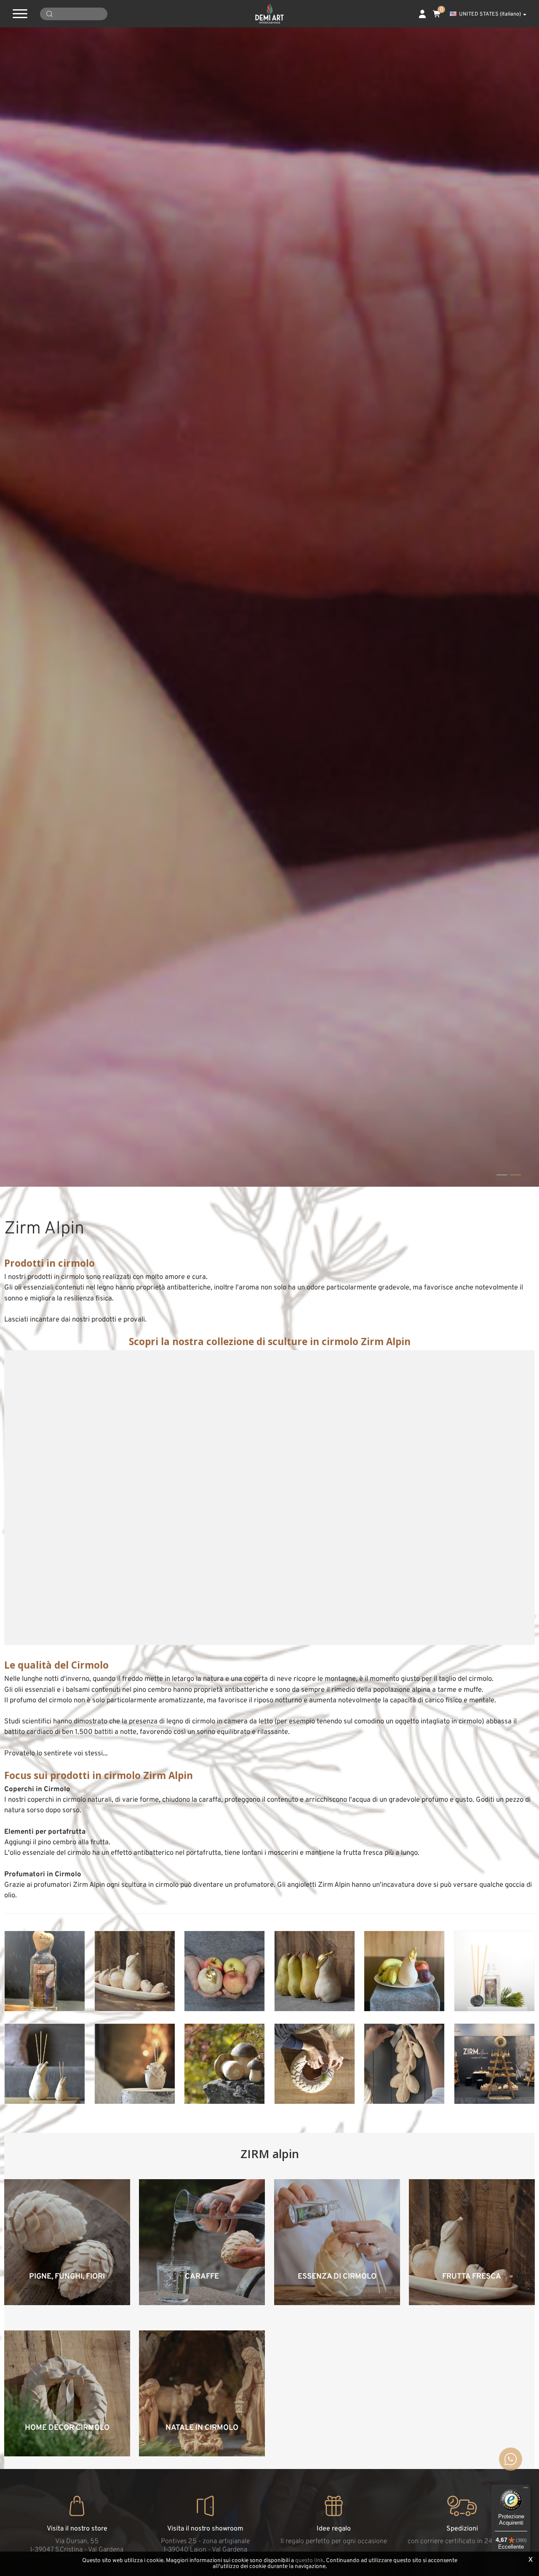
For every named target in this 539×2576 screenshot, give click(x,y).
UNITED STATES (490, 14)
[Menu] (526, 2490)
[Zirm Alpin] (45, 1971)
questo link (309, 2561)
